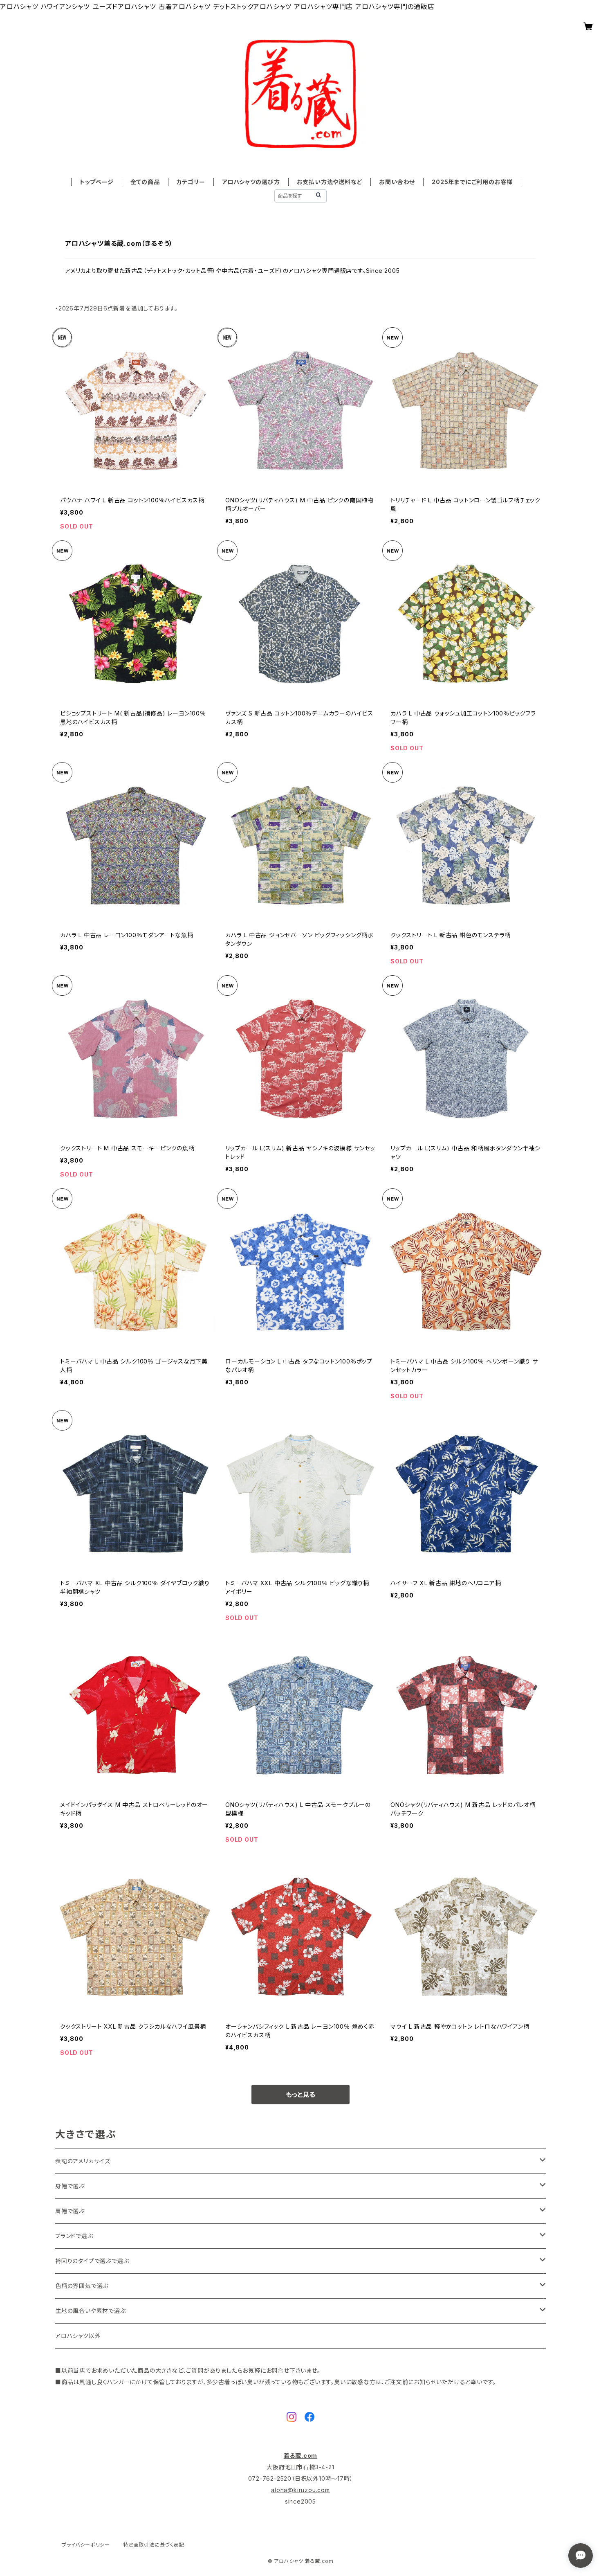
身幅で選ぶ (70, 2186)
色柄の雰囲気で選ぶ (82, 2286)
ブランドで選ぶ (74, 2236)
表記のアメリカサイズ (83, 2161)
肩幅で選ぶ (70, 2211)
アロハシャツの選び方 (251, 182)
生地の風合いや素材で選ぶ (91, 2311)
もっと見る (300, 2095)
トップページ (97, 182)
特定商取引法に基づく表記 (154, 2545)
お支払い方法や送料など (330, 182)
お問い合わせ (397, 182)
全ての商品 (145, 182)
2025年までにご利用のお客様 (472, 182)
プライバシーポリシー (86, 2545)
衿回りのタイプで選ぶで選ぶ (92, 2261)
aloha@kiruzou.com (300, 2490)
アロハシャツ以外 (78, 2336)
